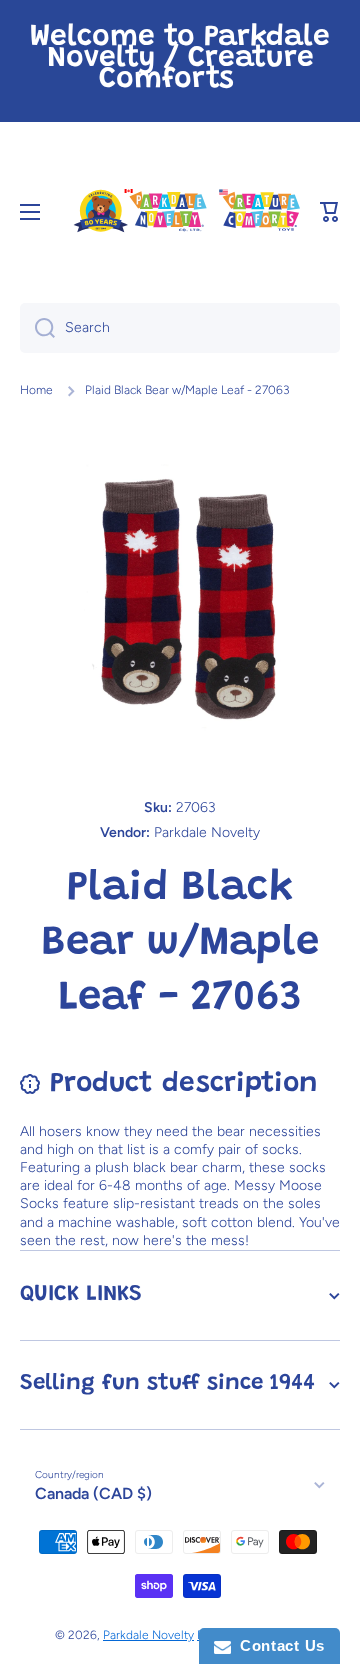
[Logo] (186, 211)
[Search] (37, 328)
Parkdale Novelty (148, 1635)
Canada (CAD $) (93, 1493)
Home (36, 390)
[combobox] (180, 328)
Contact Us (278, 1645)
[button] (330, 212)
